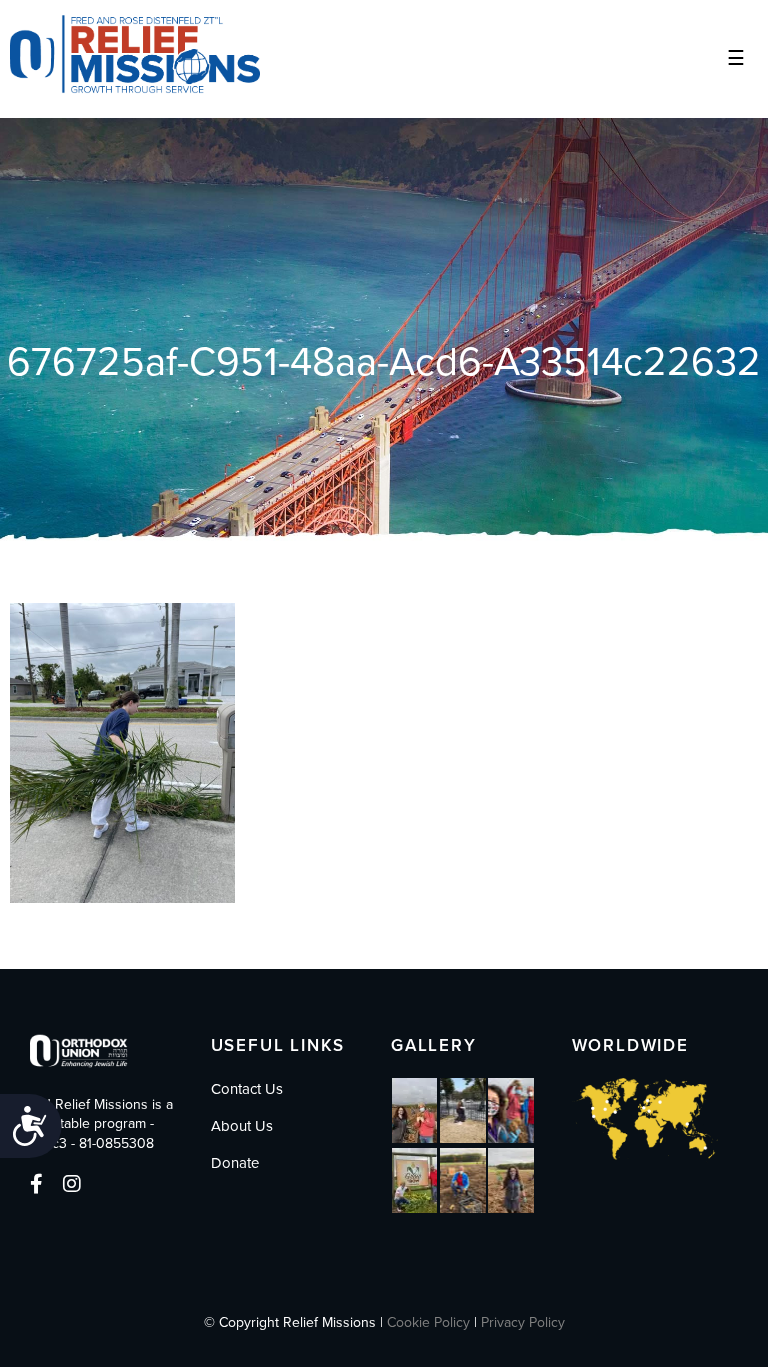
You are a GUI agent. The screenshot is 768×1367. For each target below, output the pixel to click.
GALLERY (434, 1045)
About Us (242, 1126)
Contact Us (247, 1089)
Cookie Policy (428, 1322)
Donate (235, 1163)
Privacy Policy (523, 1322)
